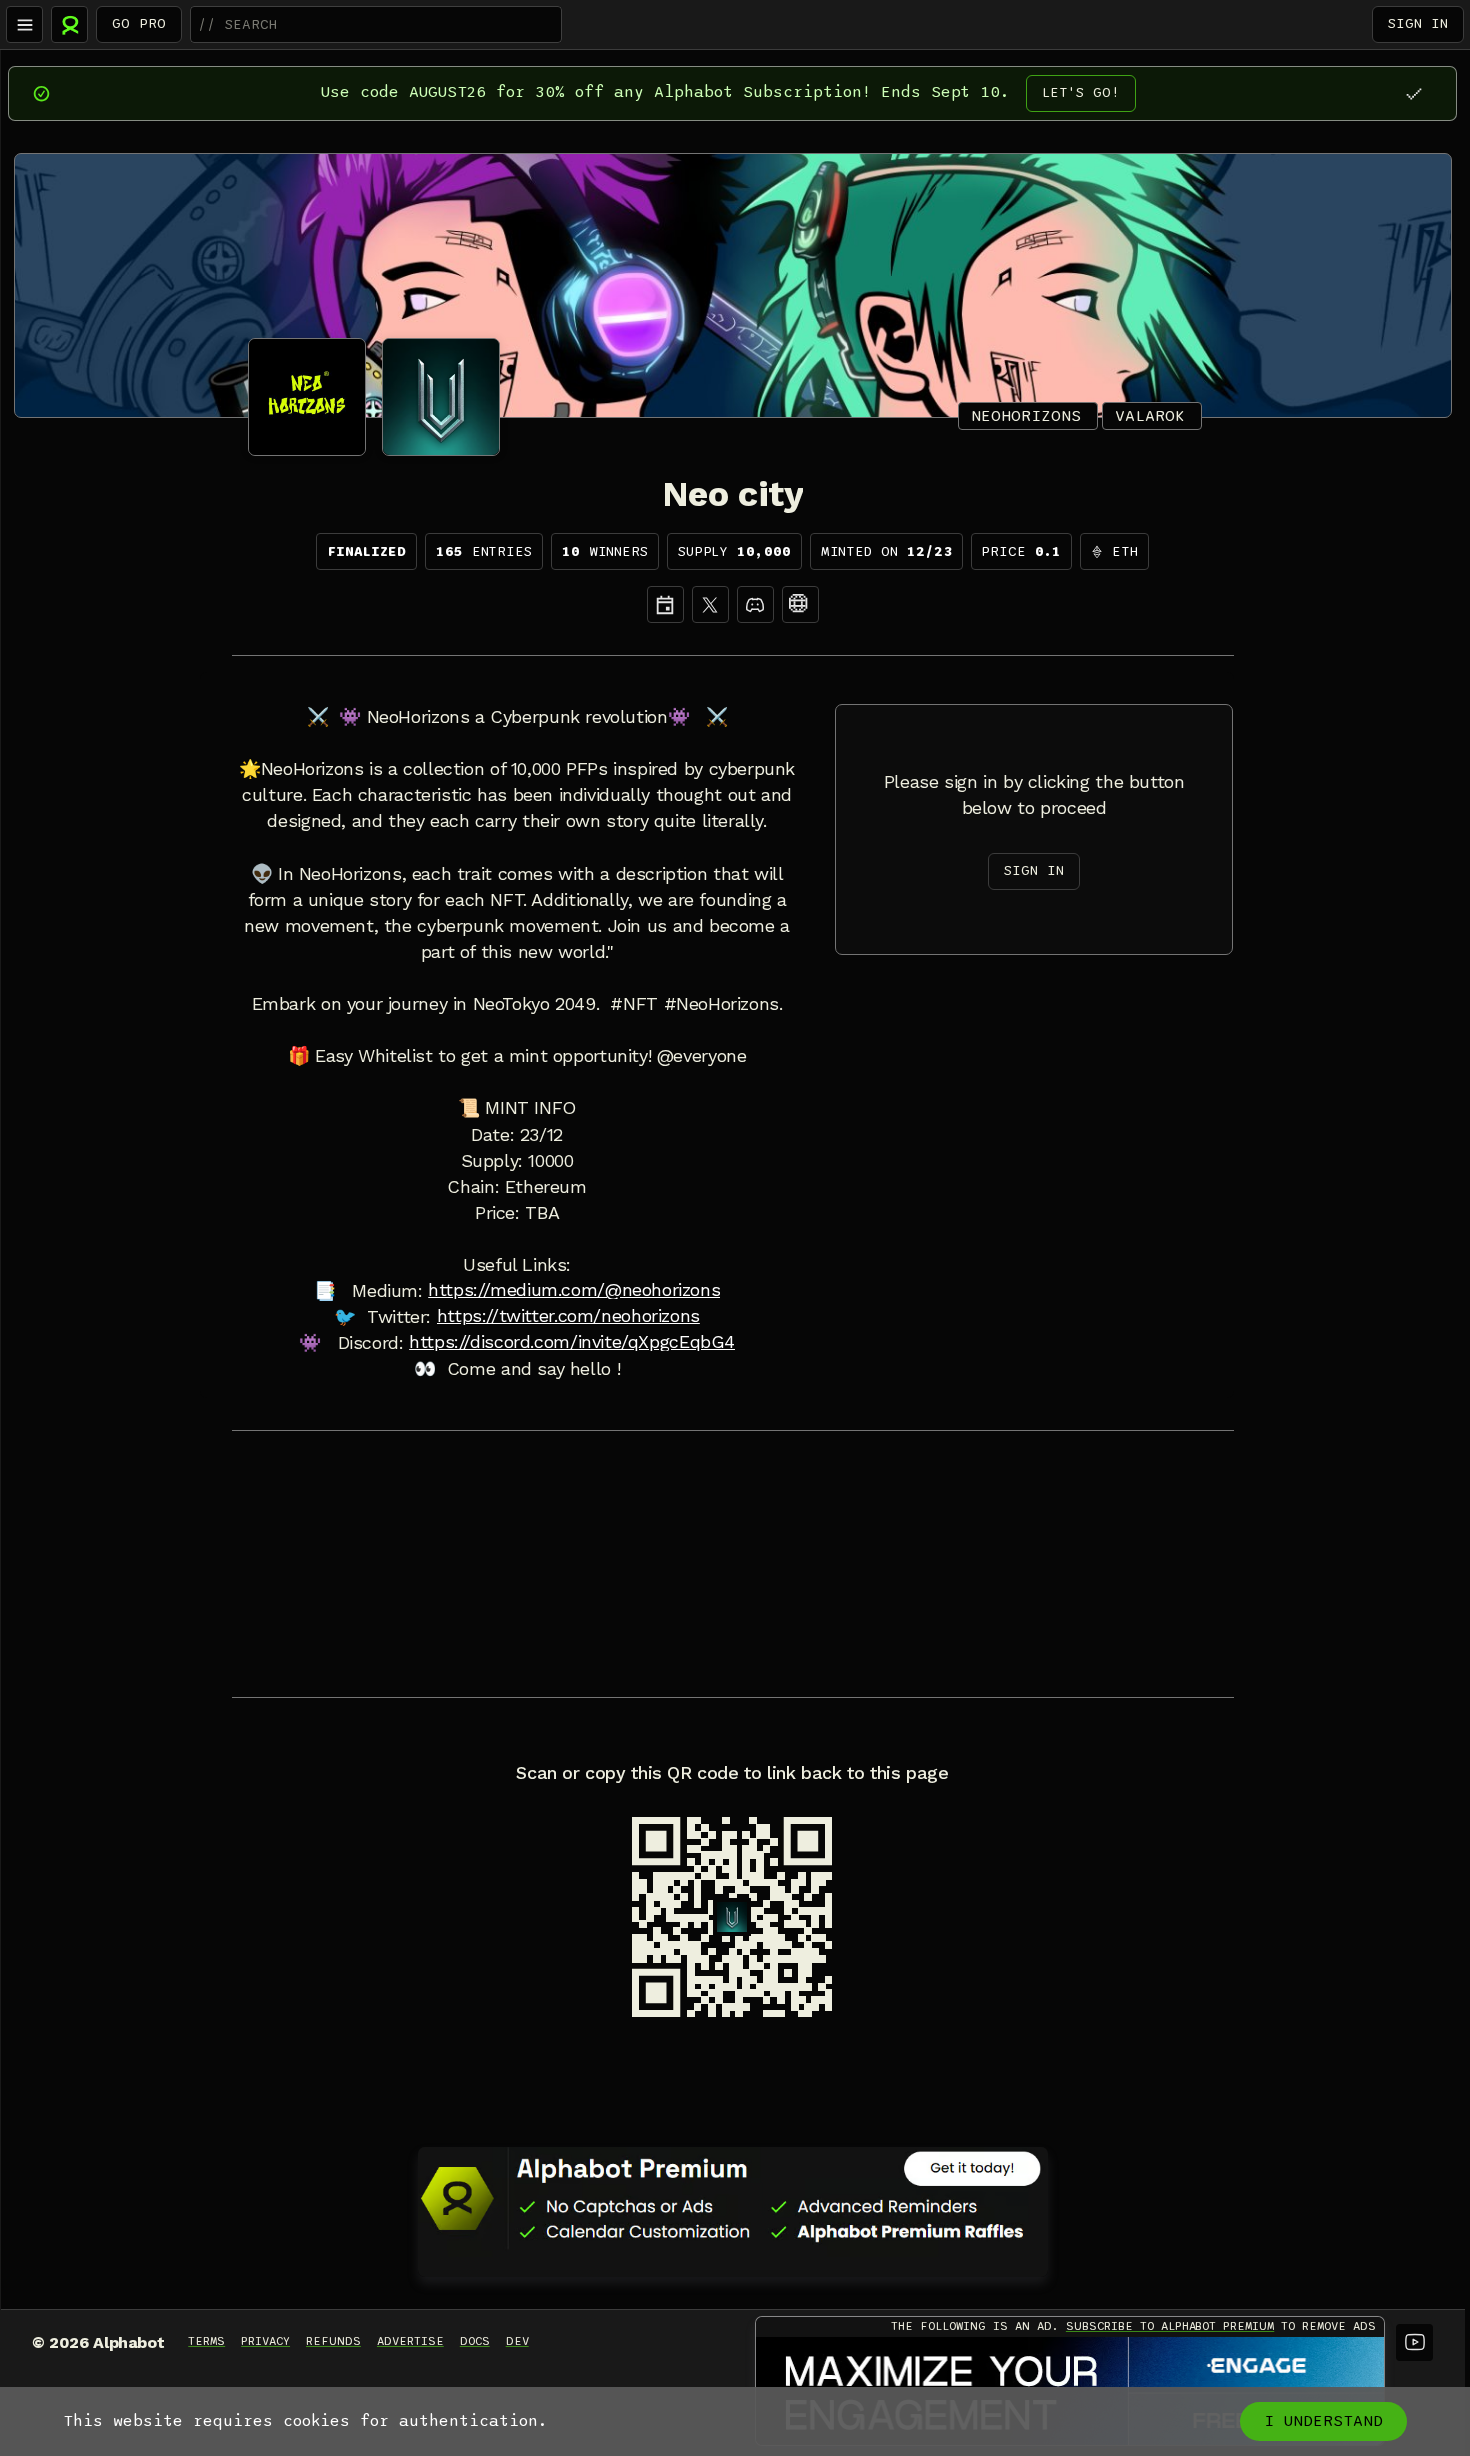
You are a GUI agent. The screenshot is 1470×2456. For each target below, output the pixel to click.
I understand (1323, 2421)
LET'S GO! (1081, 92)
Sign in (1418, 23)
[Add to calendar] (665, 604)
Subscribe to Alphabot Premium (1170, 2326)
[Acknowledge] (1413, 93)
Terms (206, 2341)
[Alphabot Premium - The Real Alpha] (733, 2198)
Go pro (139, 23)
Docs (475, 2341)
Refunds (333, 2341)
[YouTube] (1414, 2342)
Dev (517, 2341)
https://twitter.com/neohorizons (568, 1316)
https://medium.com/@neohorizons (574, 1290)
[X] (710, 604)
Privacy (265, 2341)
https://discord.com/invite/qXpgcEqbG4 (572, 1342)
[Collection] (800, 604)
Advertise (410, 2341)
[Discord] (755, 604)
